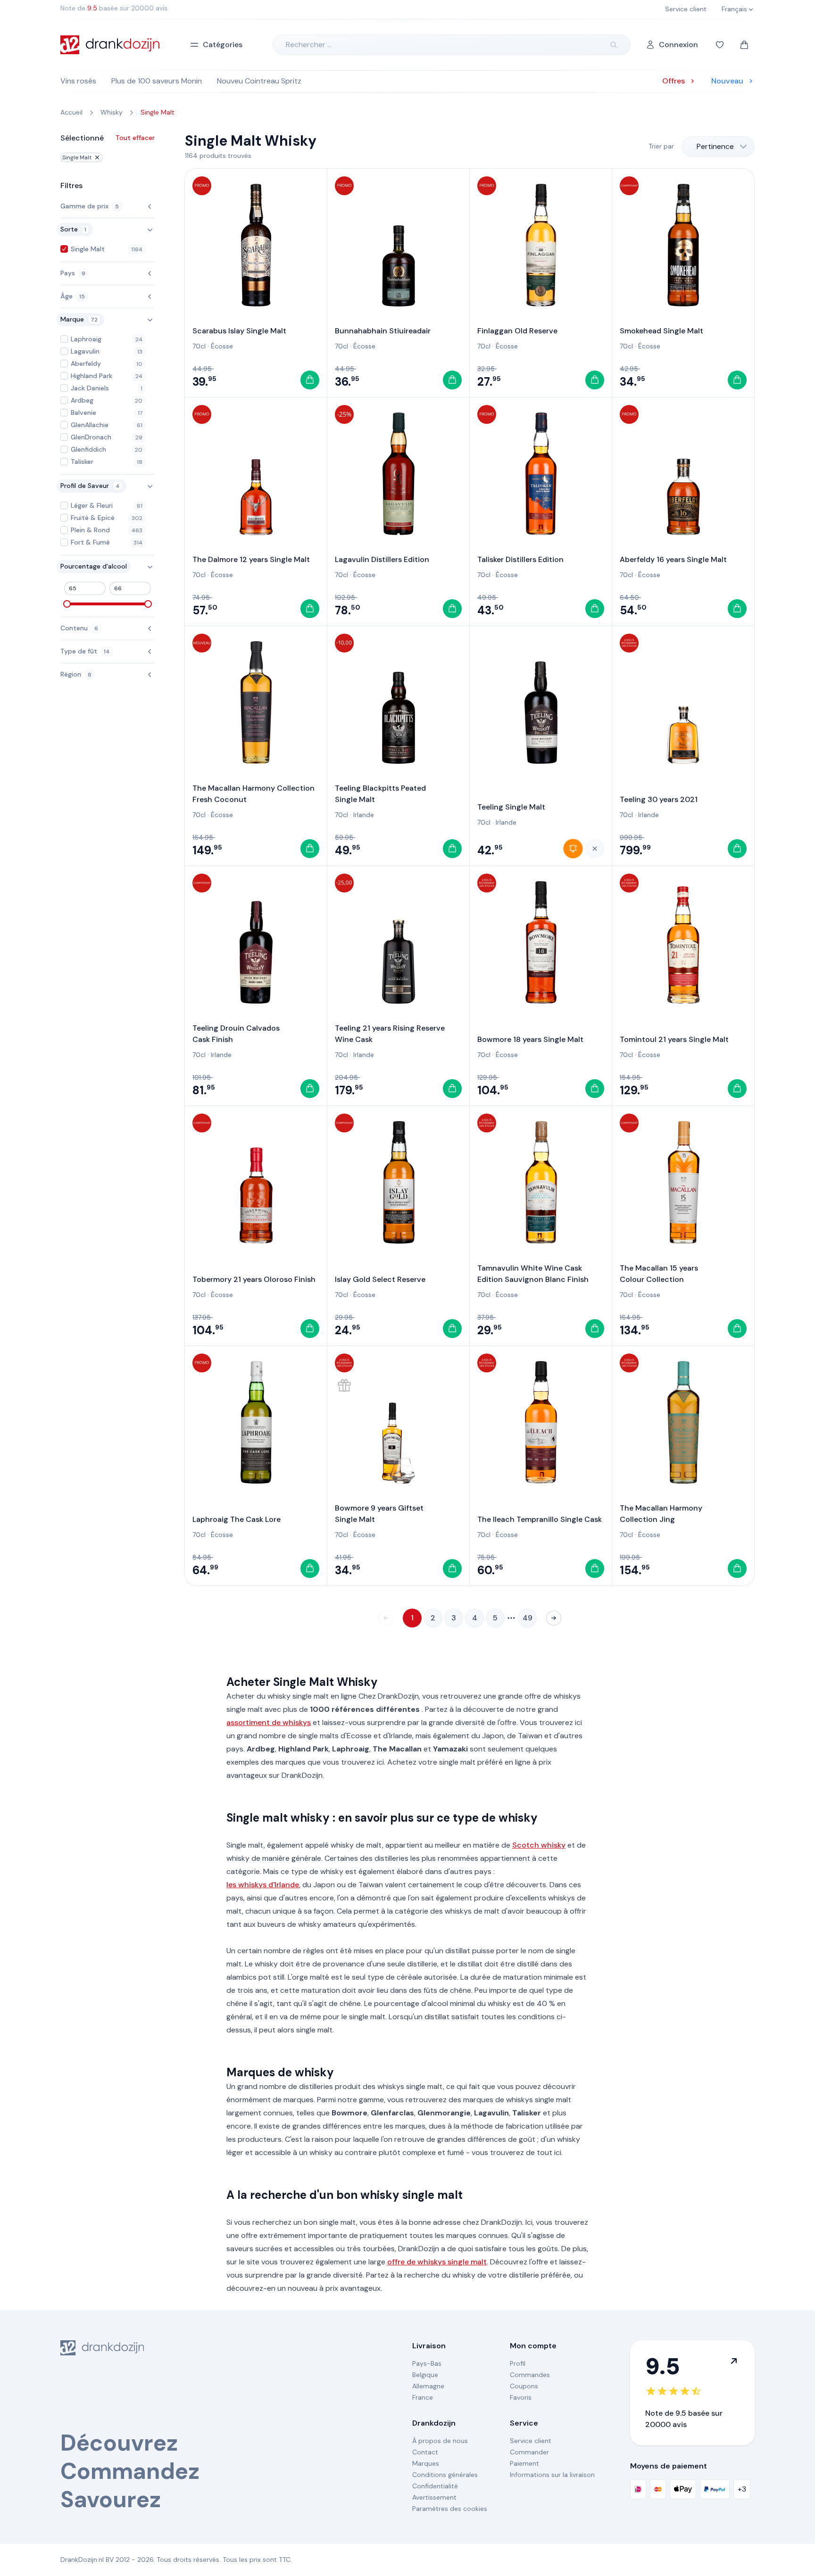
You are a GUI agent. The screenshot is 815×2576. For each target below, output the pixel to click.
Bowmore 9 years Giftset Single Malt (379, 1514)
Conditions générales (445, 2475)
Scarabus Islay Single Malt (239, 331)
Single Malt (77, 157)
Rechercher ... (309, 45)
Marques (426, 2463)
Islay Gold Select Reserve (380, 1279)
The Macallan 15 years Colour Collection (659, 1274)
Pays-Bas (427, 2363)
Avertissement (434, 2497)
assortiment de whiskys (269, 1722)
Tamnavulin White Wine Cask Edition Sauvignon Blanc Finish (533, 1274)
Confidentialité (435, 2486)
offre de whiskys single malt (437, 2262)
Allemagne (428, 2386)
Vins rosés (78, 81)
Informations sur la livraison (552, 2475)
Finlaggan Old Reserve (517, 331)
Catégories (223, 45)
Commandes (530, 2375)
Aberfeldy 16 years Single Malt (673, 559)
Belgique (425, 2375)
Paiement (524, 2463)
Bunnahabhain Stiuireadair (383, 331)
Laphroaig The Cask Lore (237, 1519)
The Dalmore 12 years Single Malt (251, 559)
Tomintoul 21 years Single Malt (674, 1039)
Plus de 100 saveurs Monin (157, 81)
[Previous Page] (386, 1618)
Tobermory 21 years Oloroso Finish (254, 1279)
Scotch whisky (539, 1845)
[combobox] (718, 147)
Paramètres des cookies (450, 2509)
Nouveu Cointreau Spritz (259, 81)
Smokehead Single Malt (661, 331)
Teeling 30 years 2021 (659, 799)
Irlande (364, 815)
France (423, 2397)
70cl (199, 346)
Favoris (521, 2397)
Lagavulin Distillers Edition (382, 559)
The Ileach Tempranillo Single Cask (540, 1519)
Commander (529, 2452)
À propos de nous (440, 2441)
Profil (518, 2363)
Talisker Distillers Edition (520, 559)
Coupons (524, 2386)
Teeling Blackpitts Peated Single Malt (380, 794)
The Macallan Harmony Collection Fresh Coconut (254, 794)
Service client (531, 2441)
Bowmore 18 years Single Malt (530, 1039)
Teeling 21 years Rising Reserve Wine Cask (390, 1034)
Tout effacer (135, 138)
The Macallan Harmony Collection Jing (661, 1514)
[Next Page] (554, 1618)
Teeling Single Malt (511, 807)
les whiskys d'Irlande (263, 1885)
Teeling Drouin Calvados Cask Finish (236, 1034)
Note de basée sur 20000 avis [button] (114, 8)
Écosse (222, 346)
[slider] (67, 604)
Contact (425, 2452)
